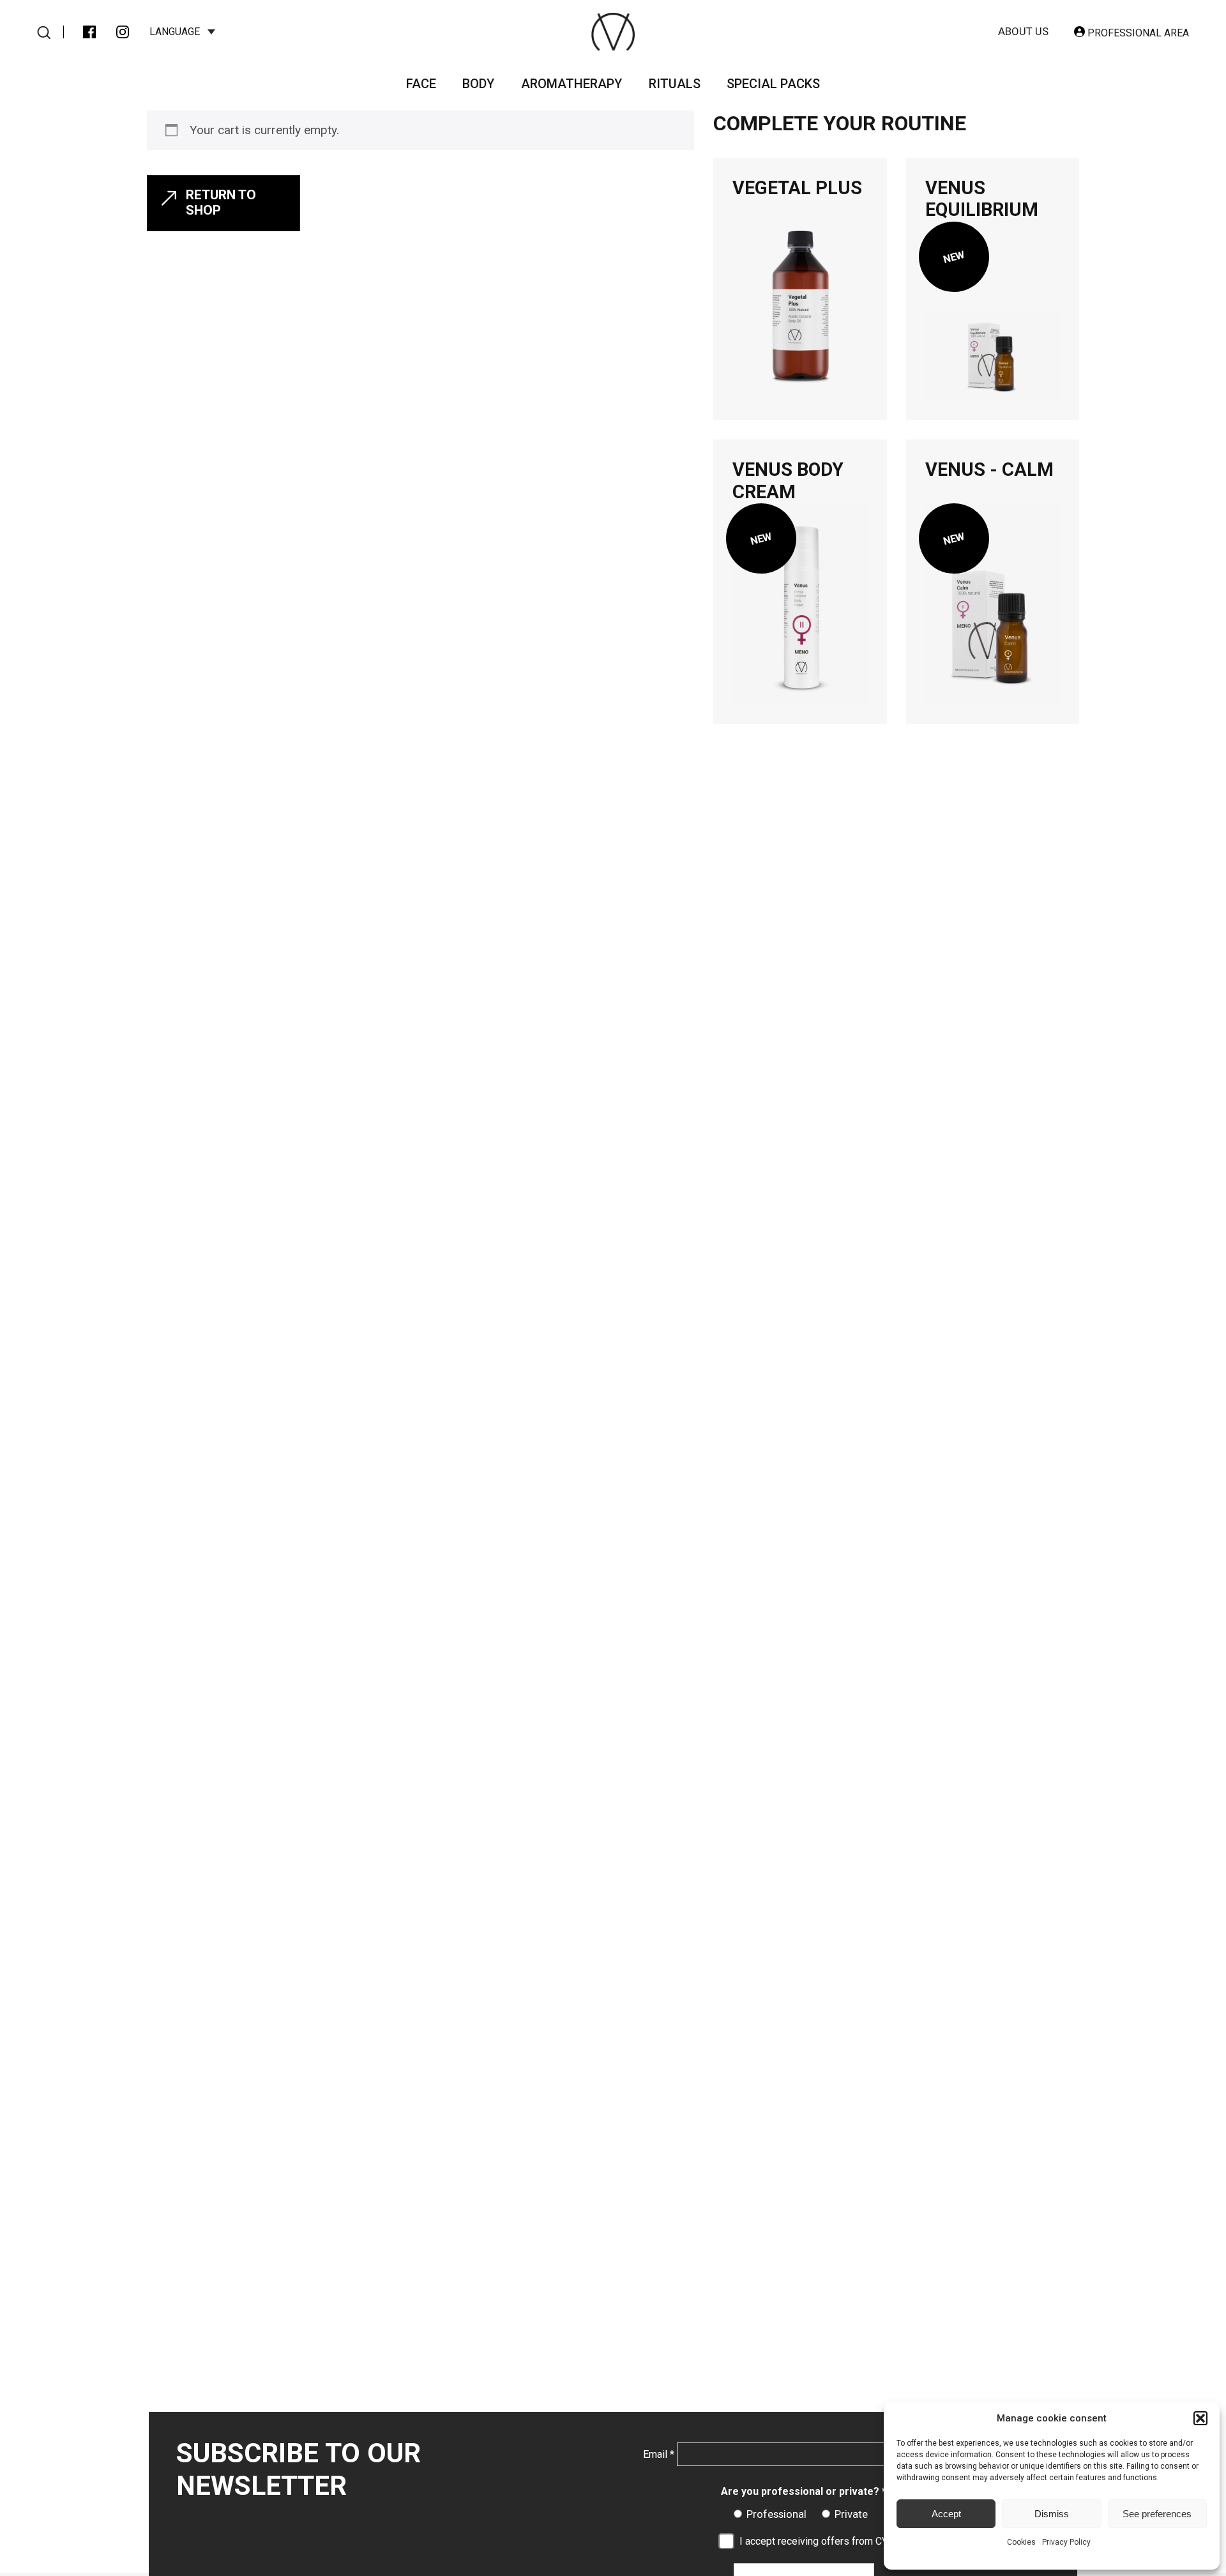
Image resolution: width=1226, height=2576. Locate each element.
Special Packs (773, 84)
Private (851, 2514)
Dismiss (1052, 2514)
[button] (1200, 2418)
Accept (946, 2514)
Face (421, 84)
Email (659, 2454)
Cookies (1021, 2542)
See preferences (1157, 2514)
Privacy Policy (1066, 2542)
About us (1023, 31)
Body (478, 84)
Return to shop (221, 202)
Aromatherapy (571, 84)
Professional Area (1137, 33)
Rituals (675, 84)
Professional (776, 2514)
